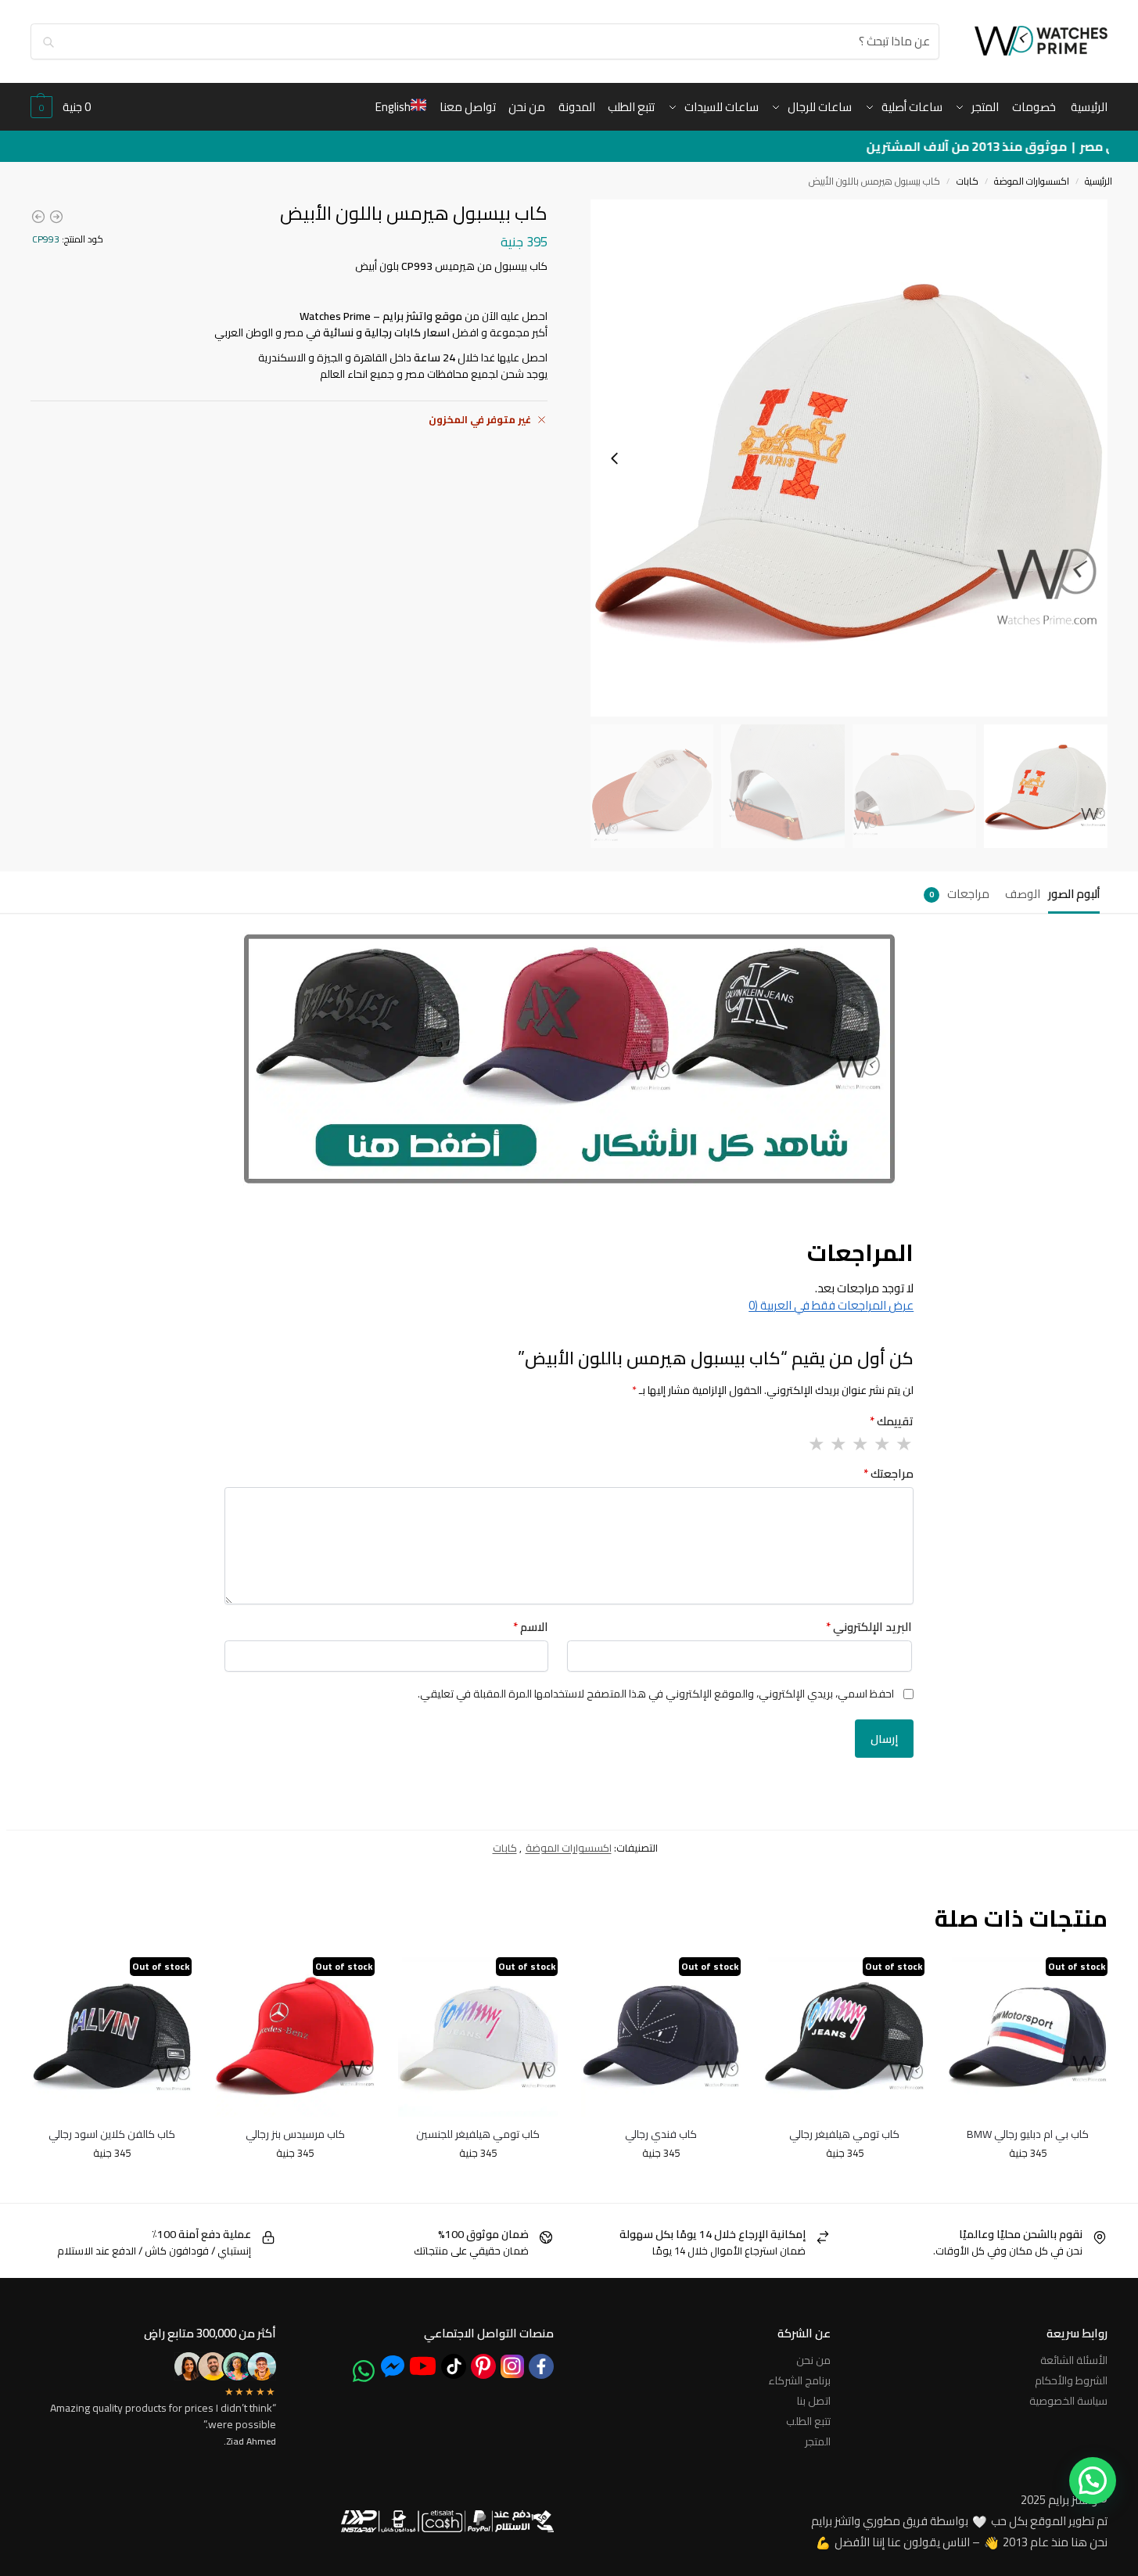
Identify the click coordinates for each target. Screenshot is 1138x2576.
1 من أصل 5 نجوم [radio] (903, 1444)
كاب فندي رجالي (661, 2135)
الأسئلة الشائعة (1074, 2360)
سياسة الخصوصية (1068, 2401)
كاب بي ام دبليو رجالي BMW (1028, 2135)
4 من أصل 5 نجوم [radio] (838, 1444)
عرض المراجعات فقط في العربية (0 (831, 1305)
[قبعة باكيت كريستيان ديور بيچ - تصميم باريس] (56, 217)
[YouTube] (423, 2366)
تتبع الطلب (808, 2421)
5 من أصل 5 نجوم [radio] (816, 1444)
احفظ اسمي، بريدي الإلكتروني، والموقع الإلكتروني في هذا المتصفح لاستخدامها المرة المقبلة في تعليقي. (656, 1694)
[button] (61, 107)
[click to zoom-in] (849, 458)
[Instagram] (512, 2366)
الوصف (1023, 894)
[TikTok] (454, 2366)
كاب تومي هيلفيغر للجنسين (478, 2135)
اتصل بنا (814, 2401)
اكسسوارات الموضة (1032, 181)
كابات (967, 181)
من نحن (813, 2360)
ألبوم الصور (1074, 894)
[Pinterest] (483, 2366)
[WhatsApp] (364, 2371)
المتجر (818, 2441)
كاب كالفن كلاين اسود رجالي (112, 2135)
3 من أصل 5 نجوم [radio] (860, 1444)
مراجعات (959, 894)
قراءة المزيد (1027, 2186)
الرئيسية (1099, 181)
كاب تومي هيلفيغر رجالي (844, 2135)
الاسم (531, 1628)
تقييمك (892, 1422)
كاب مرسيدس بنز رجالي (295, 2135)
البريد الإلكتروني (869, 1628)
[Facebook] (541, 2366)
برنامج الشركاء (799, 2380)
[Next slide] (615, 458)
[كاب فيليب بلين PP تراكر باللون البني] (38, 217)
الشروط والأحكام (1071, 2380)
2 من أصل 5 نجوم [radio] (881, 1444)
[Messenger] (393, 2366)
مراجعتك (889, 1474)
